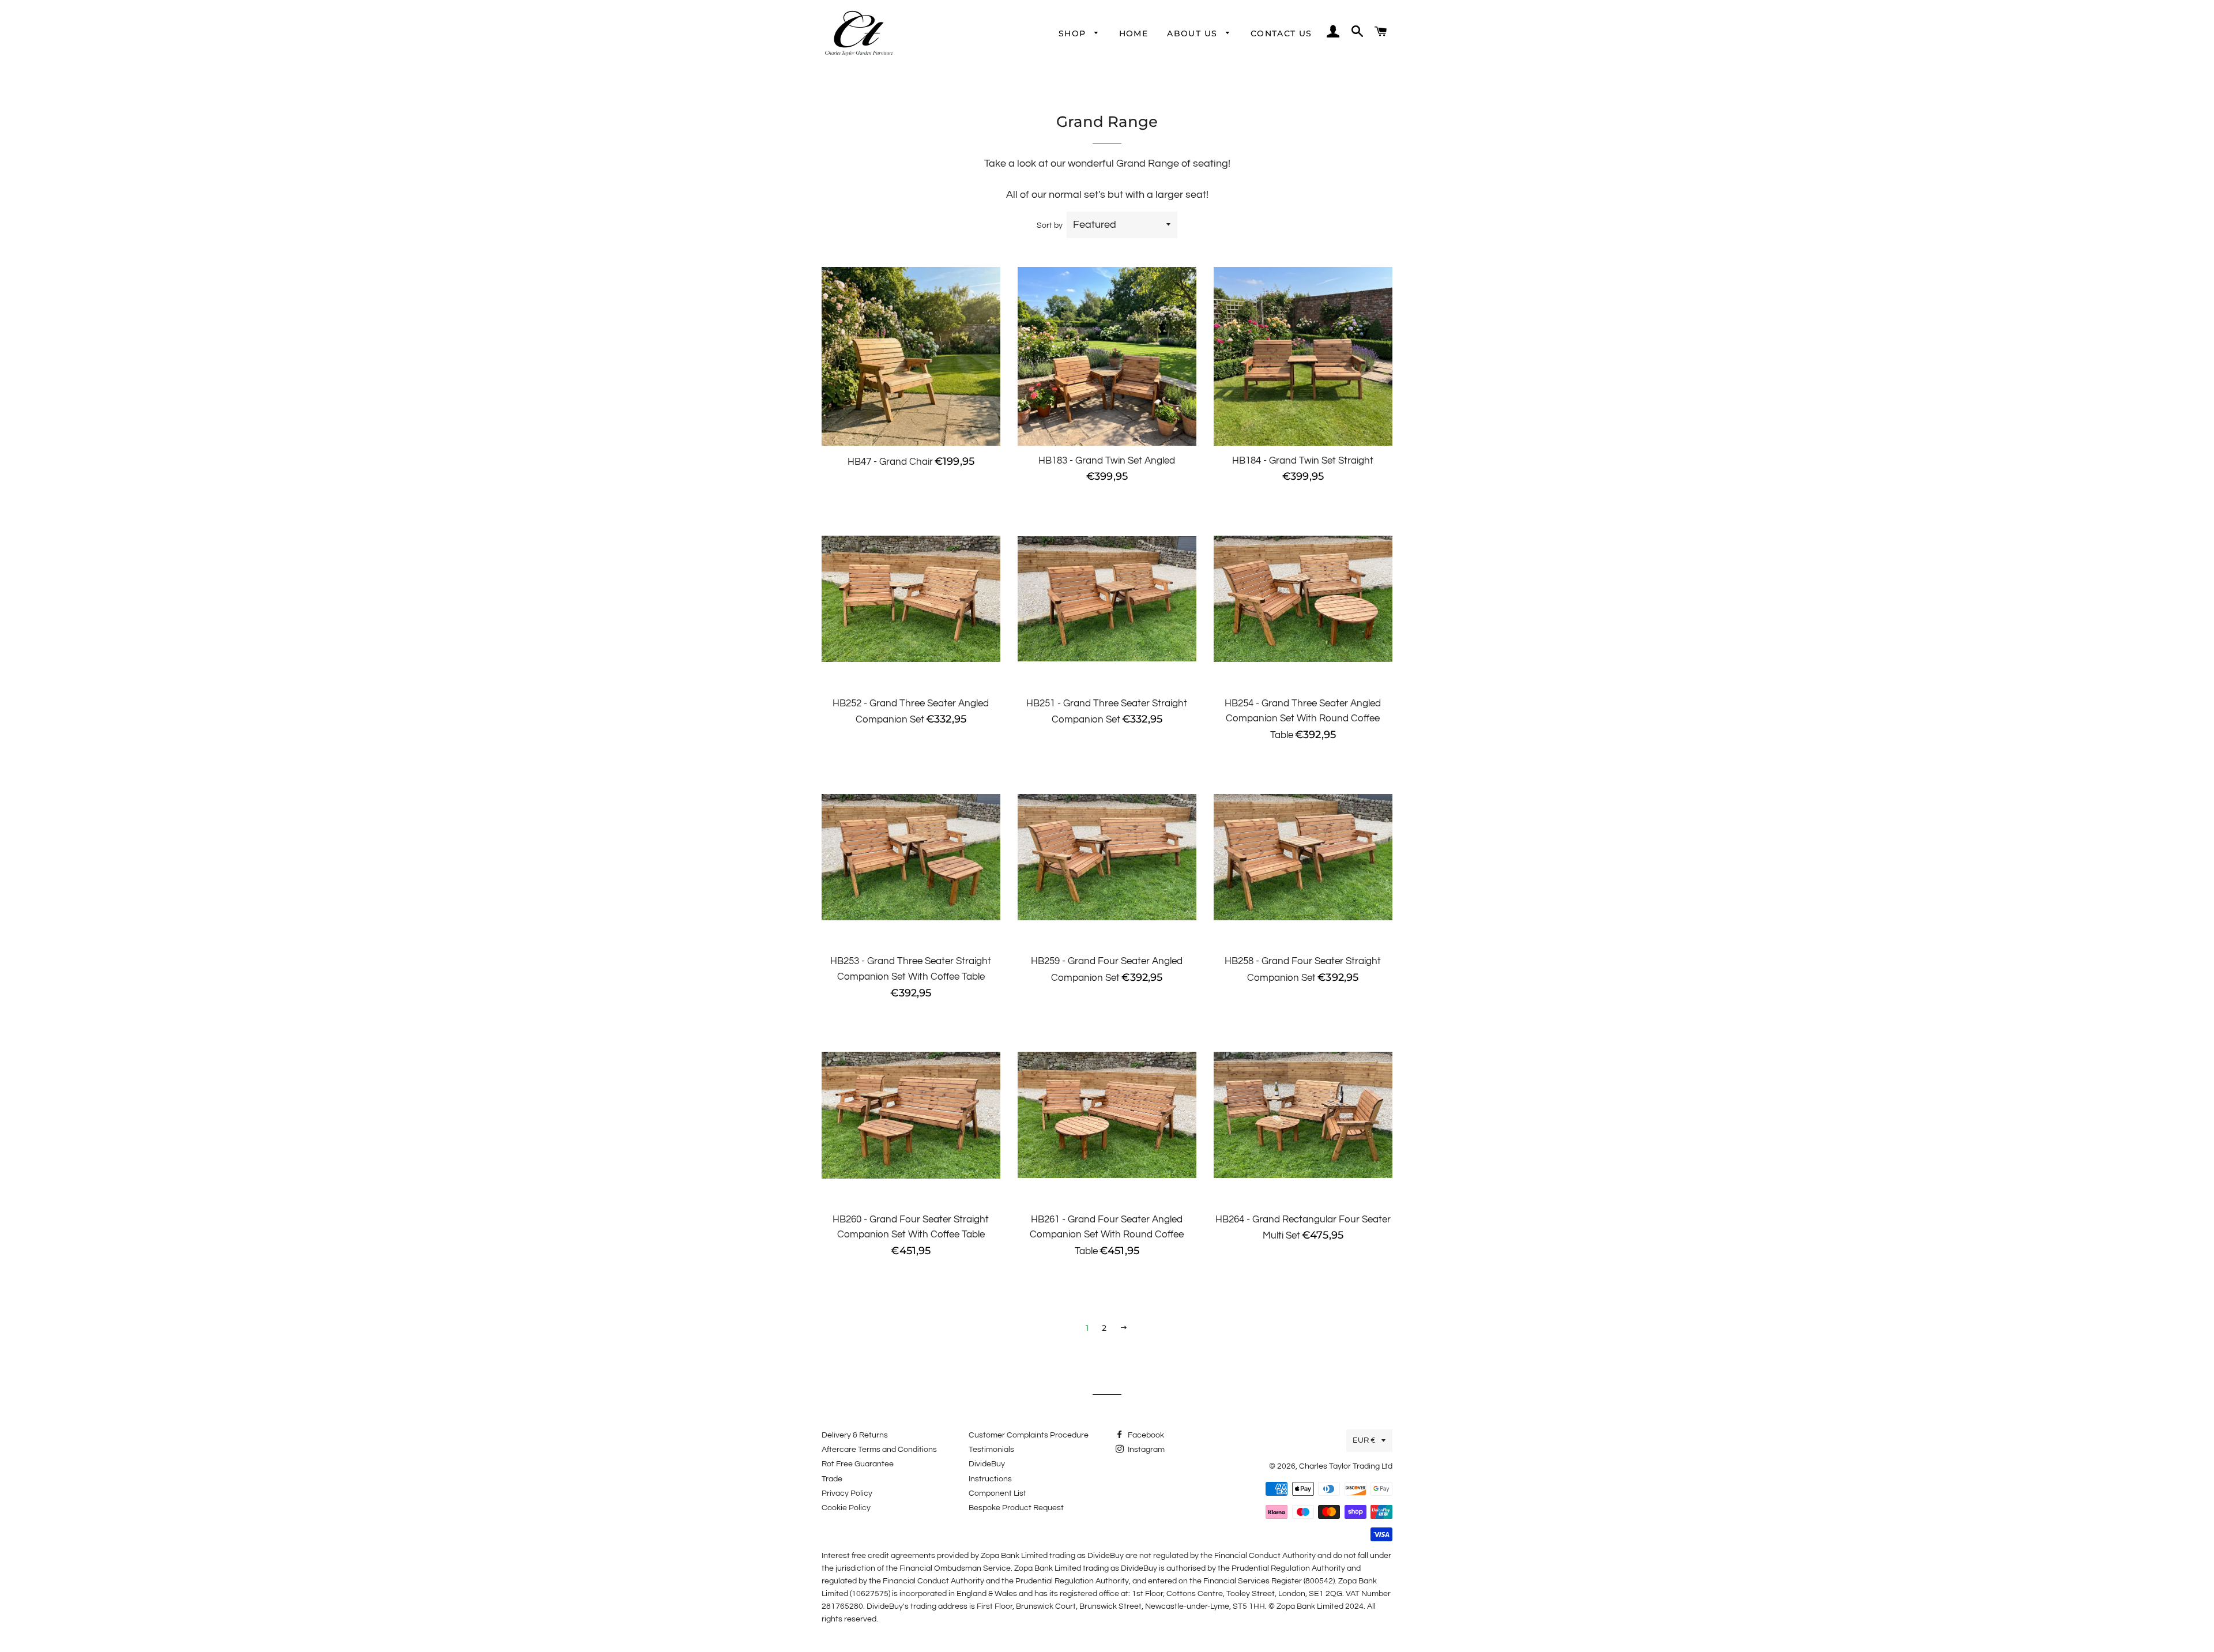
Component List (997, 1493)
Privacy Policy (847, 1493)
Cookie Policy (846, 1508)
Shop (1074, 33)
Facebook (1145, 1435)
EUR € (1364, 1440)
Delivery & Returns (855, 1435)
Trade (832, 1479)
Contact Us (1281, 33)
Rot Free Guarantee (858, 1464)
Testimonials (991, 1450)
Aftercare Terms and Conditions (879, 1450)
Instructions (990, 1479)
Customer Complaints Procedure (1029, 1435)
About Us (1194, 33)
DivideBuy (987, 1464)
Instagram (1145, 1450)
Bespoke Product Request (1016, 1508)
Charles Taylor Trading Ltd (1346, 1466)
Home (1134, 33)
